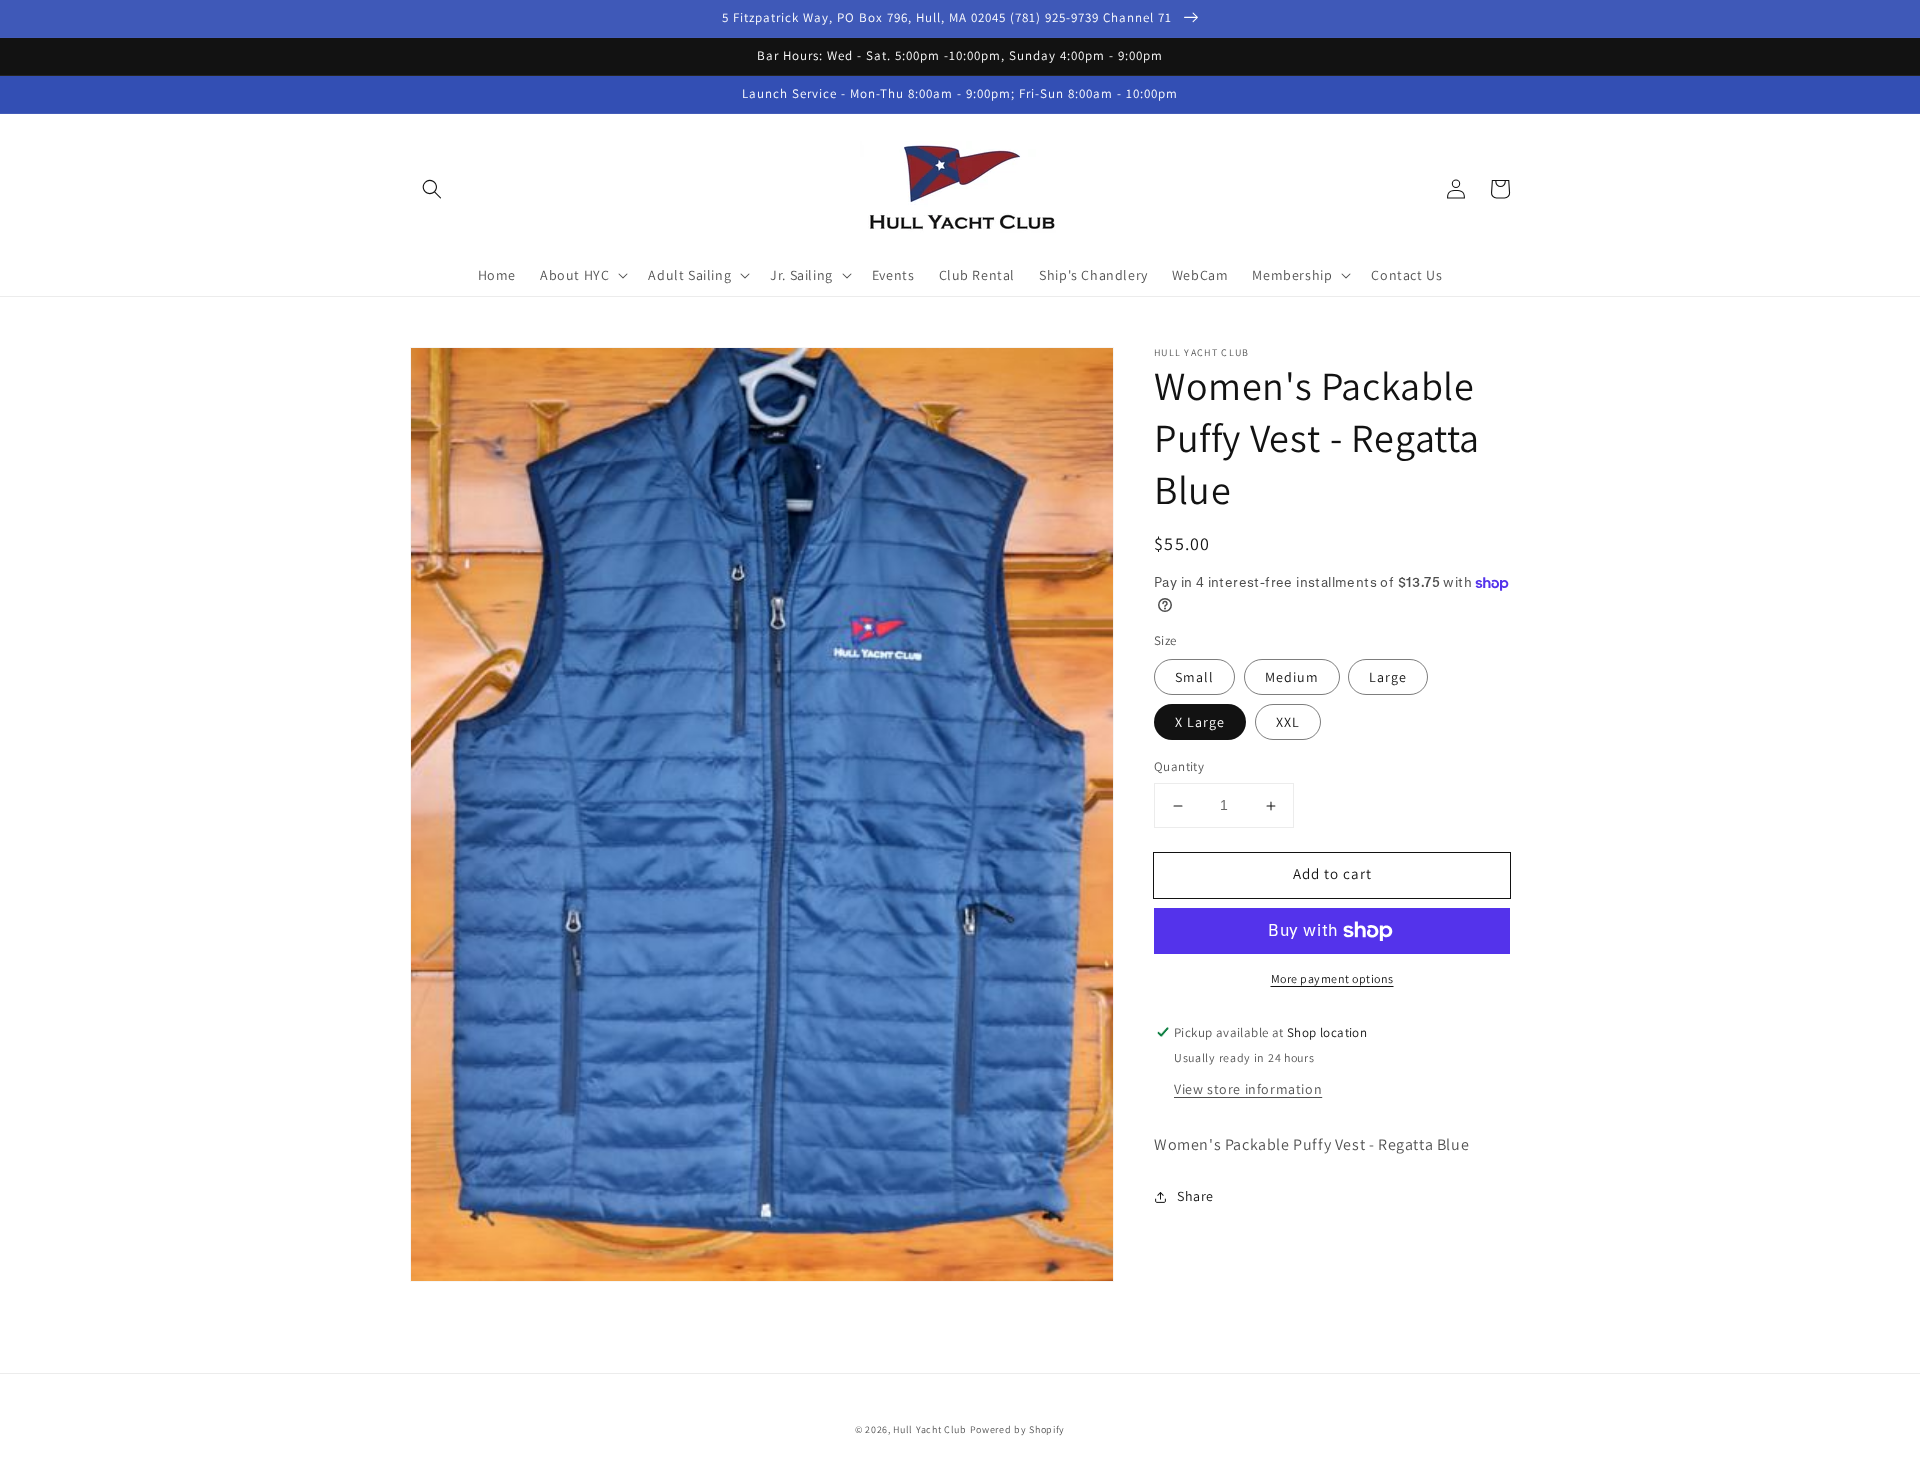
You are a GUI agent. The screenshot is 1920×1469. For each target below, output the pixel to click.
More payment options (1332, 978)
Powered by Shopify (1018, 1429)
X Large (1200, 723)
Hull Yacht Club (930, 1429)
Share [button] (1195, 1197)
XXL (1288, 723)
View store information (1248, 1089)
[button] (432, 189)
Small (1194, 678)
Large (1388, 678)
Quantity (1179, 767)
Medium (1292, 678)
